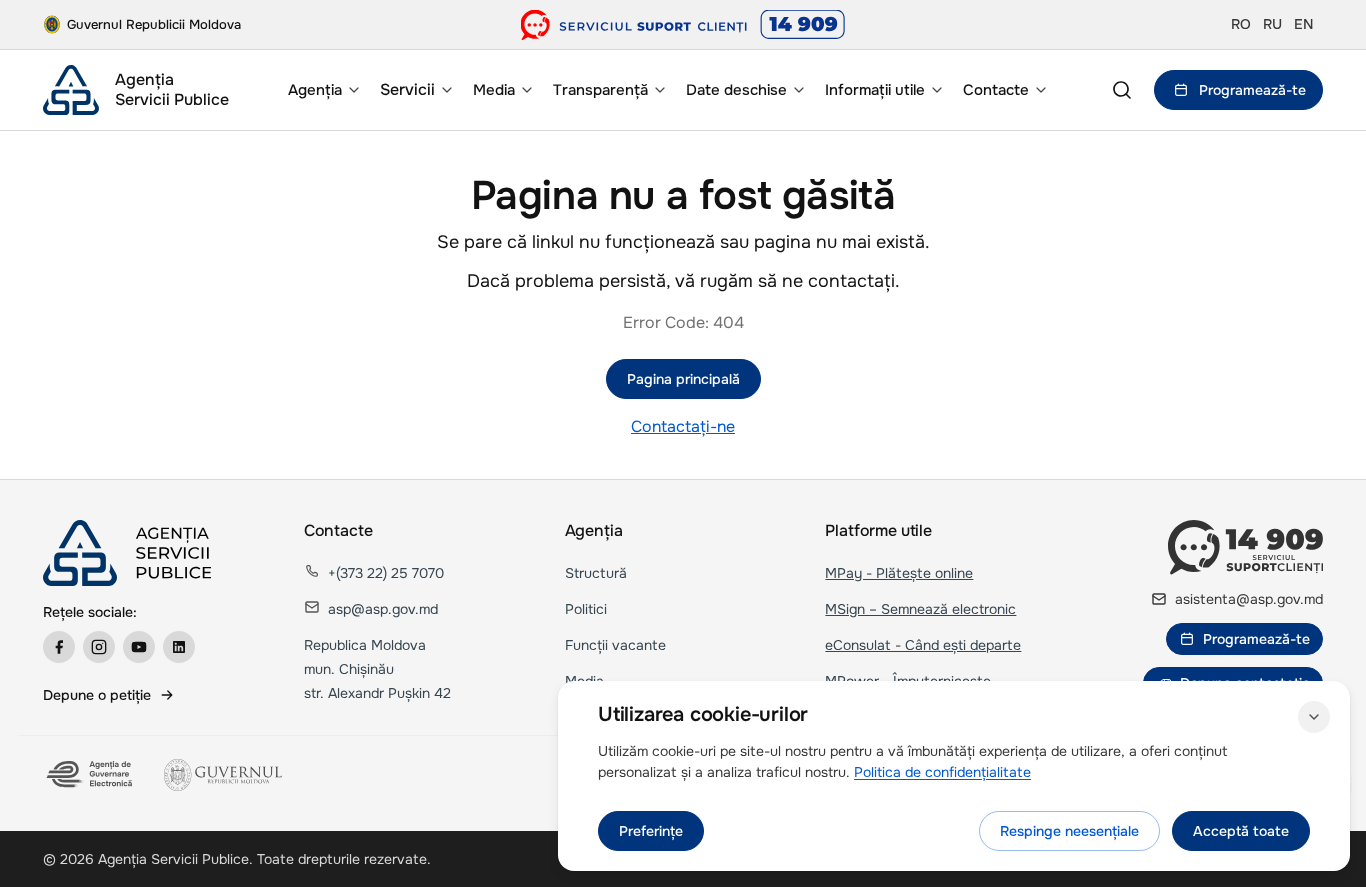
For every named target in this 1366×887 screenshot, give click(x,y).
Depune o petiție (97, 695)
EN (1303, 24)
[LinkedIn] (179, 647)
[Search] (1122, 90)
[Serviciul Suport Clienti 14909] (683, 24)
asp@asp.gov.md (383, 609)
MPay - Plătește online (899, 573)
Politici (586, 609)
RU (1272, 24)
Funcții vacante (615, 645)
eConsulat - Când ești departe (923, 645)
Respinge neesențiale (1069, 831)
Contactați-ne (683, 426)
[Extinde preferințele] (1314, 717)
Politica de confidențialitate (942, 772)
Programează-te (1252, 90)
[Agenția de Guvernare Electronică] (91, 775)
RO (1241, 24)
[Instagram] (99, 647)
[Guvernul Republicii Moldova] (223, 775)
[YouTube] (139, 647)
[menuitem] (322, 90)
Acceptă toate (1241, 831)
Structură (596, 573)
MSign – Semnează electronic (920, 609)
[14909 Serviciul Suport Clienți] (1245, 547)
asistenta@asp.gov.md (1249, 599)
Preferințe (651, 831)
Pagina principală (683, 379)
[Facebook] (59, 647)
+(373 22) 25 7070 (386, 573)
